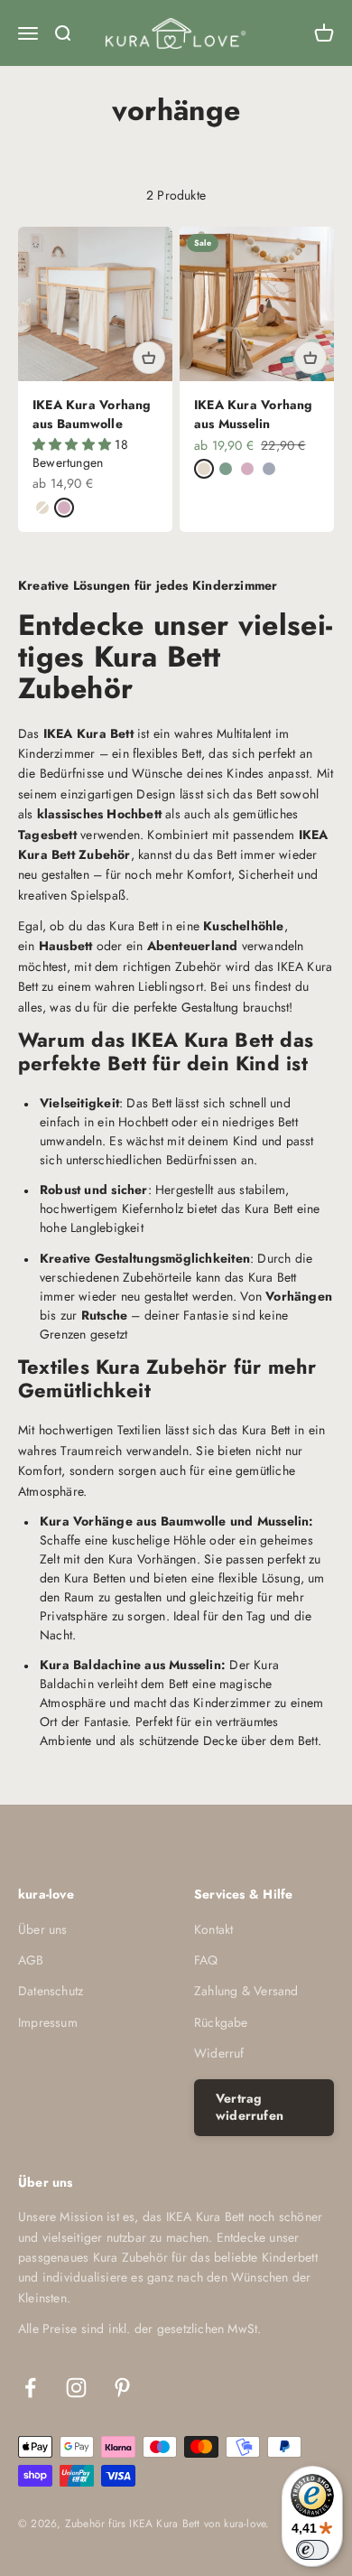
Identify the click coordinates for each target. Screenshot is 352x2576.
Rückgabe (221, 2022)
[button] (74, 444)
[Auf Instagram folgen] (76, 2388)
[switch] (312, 2550)
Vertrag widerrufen (250, 2107)
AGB (31, 1960)
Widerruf (219, 2053)
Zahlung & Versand (246, 1991)
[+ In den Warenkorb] (149, 358)
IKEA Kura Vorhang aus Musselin (254, 414)
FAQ (206, 1960)
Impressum (48, 2022)
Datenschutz (51, 1991)
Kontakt (213, 1929)
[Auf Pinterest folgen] (122, 2388)
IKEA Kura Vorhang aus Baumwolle (92, 414)
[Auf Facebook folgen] (30, 2388)
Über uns (43, 1929)
